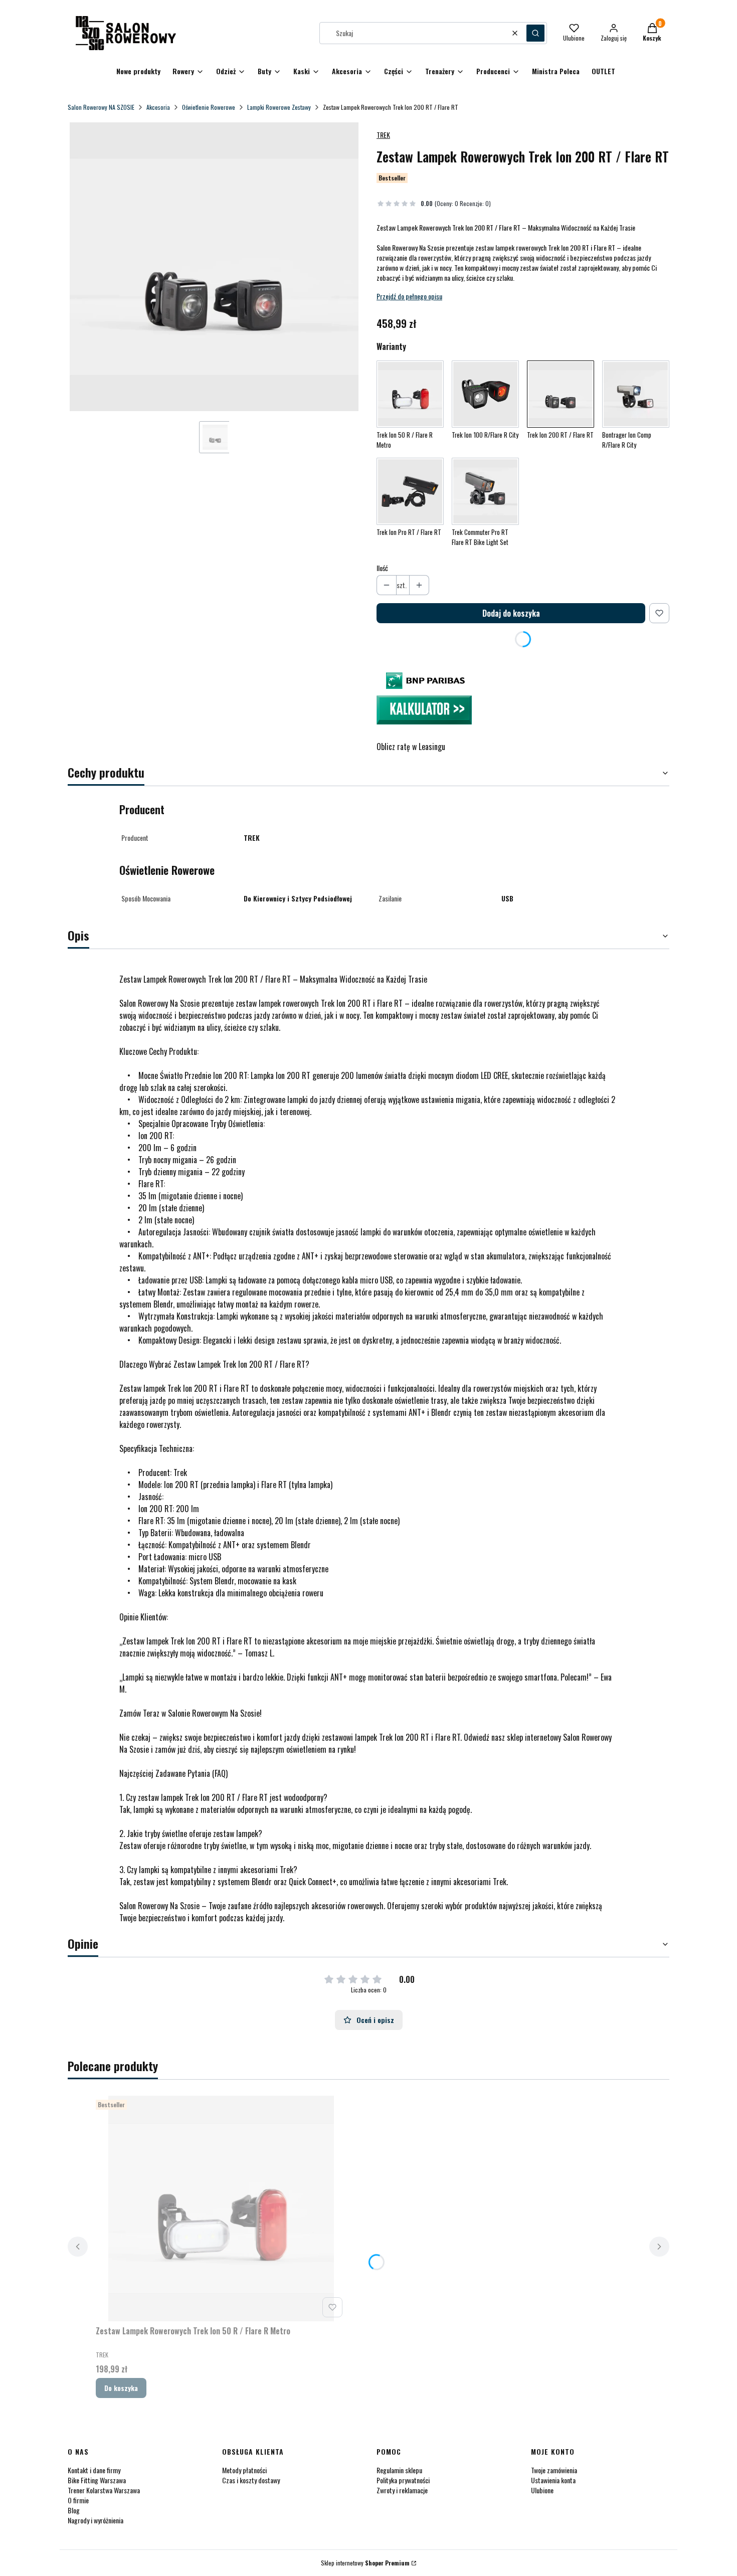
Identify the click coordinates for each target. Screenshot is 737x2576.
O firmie (78, 2500)
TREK (383, 135)
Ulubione (542, 2490)
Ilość (382, 568)
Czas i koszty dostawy (251, 2480)
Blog (74, 2510)
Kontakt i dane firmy (94, 2470)
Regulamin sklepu (399, 2470)
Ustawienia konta (553, 2480)
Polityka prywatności (403, 2480)
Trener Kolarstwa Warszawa (104, 2490)
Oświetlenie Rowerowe (209, 107)
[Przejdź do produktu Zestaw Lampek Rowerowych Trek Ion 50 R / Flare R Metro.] (221, 2209)
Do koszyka (121, 2388)
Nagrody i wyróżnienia (96, 2520)
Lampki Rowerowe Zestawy (279, 107)
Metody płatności (244, 2470)
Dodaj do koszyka (511, 613)
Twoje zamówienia (554, 2470)
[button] (535, 33)
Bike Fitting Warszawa (97, 2480)
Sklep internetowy (365, 2563)
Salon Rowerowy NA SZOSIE (101, 107)
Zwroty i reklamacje (402, 2490)
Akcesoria (158, 107)
